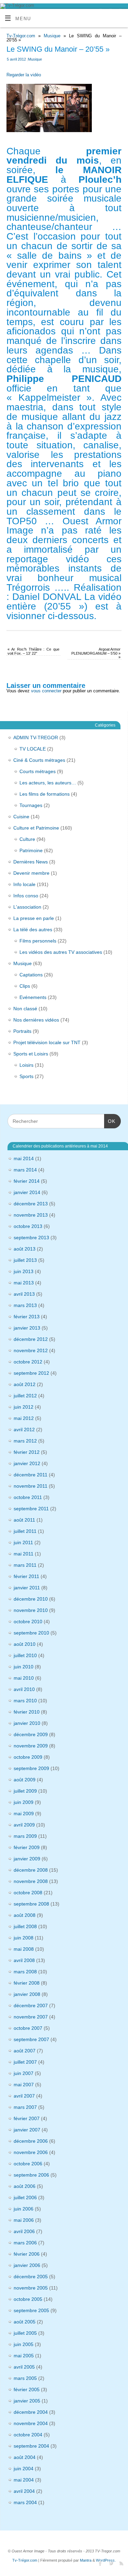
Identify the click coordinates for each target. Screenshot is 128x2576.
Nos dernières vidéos (36, 1020)
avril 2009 (24, 1825)
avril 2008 (24, 1960)
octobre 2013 (28, 1226)
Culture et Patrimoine (36, 828)
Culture (27, 839)
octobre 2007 (28, 2028)
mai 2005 (24, 2356)
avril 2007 (24, 2096)
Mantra (86, 2560)
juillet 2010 (25, 1655)
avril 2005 (24, 2367)
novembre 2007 (31, 2017)
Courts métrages (38, 771)
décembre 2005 (31, 2277)
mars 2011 (25, 1565)
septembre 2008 (31, 1904)
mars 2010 (25, 1701)
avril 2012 (24, 1430)
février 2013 (27, 1317)
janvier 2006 (27, 2265)
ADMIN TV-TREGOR (36, 738)
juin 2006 (24, 2209)
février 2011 (26, 1576)
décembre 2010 (31, 1599)
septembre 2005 (31, 2310)
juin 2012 (24, 1407)
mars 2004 (25, 2502)
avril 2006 (24, 2231)
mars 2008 (25, 1972)
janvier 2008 (27, 1994)
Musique (52, 36)
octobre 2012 (28, 1362)
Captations (31, 975)
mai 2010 (24, 1678)
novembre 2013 (31, 1215)
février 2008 (27, 1983)
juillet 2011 (25, 1531)
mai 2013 (24, 1283)
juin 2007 (24, 2073)
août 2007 (25, 2051)
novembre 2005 (31, 2288)
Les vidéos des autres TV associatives (61, 952)
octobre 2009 (28, 1757)
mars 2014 (25, 1170)
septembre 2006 (31, 2175)
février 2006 (27, 2254)
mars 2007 (25, 2107)
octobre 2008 (28, 1893)
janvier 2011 (27, 1588)
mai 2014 (24, 1158)
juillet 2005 (25, 2333)
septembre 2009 (31, 1768)
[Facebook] (99, 2563)
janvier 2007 (27, 2130)
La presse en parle (34, 918)
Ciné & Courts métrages (39, 760)
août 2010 (25, 1644)
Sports (26, 1076)
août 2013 (25, 1249)
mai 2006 (24, 2220)
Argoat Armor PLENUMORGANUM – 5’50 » (96, 653)
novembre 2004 (31, 2423)
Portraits (22, 1031)
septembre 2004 (31, 2446)
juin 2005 (24, 2344)
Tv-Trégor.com (21, 36)
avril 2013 (24, 1294)
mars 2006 (25, 2243)
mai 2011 (24, 1554)
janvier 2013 (27, 1328)
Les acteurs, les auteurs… (48, 783)
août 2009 (25, 1780)
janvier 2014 (27, 1192)
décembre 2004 (31, 2412)
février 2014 (27, 1181)
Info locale (24, 884)
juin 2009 (24, 1802)
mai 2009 (24, 1814)
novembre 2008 (31, 1881)
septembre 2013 (31, 1238)
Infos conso (26, 896)
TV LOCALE (33, 749)
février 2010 (27, 1712)
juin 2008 (24, 1938)
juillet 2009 (25, 1791)
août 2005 (25, 2322)
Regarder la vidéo (24, 75)
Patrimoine (31, 850)
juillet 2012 (25, 1396)
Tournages (31, 805)
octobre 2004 (28, 2435)
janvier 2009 (27, 1859)
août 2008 (25, 1915)
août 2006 (25, 2186)
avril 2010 (24, 1689)
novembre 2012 (31, 1350)
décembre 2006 (31, 2141)
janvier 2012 (27, 1463)
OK (110, 1121)
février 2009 (27, 1847)
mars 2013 (25, 1305)
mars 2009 (25, 1836)
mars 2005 (25, 2378)
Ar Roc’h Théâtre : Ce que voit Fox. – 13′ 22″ (33, 651)
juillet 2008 (25, 1926)
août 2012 (25, 1384)
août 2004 (25, 2457)
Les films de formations (45, 794)
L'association (27, 907)
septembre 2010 (31, 1633)
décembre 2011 (31, 1475)
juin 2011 (23, 1542)
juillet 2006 (25, 2197)
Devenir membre (31, 873)
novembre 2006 (31, 2152)
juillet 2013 (25, 1260)
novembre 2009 (31, 1746)
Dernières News (31, 862)
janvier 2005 (27, 2401)
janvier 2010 (27, 1723)
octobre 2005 (28, 2299)
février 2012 (27, 1452)
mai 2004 (24, 2480)
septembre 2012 (31, 1373)
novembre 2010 (31, 1610)
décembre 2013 (31, 1204)
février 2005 (27, 2389)
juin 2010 (24, 1667)
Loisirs (26, 1065)
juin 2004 (24, 2469)
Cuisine (21, 817)
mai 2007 (24, 2085)
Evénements (33, 997)
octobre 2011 (28, 1497)
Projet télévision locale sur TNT (47, 1042)
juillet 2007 (25, 2062)
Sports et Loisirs (31, 1054)
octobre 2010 (28, 1622)
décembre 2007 (31, 2005)
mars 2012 (25, 1441)
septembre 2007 (31, 2039)
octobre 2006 (28, 2164)
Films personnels (38, 941)
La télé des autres (33, 930)
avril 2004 (24, 2491)
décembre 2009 (31, 1734)
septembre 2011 (31, 1509)
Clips (25, 986)
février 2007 (27, 2118)
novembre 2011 (31, 1486)
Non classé (25, 1009)
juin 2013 (24, 1271)
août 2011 (24, 1520)
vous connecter (46, 691)
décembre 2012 (31, 1339)
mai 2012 (24, 1418)
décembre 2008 (31, 1870)
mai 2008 (24, 1949)
